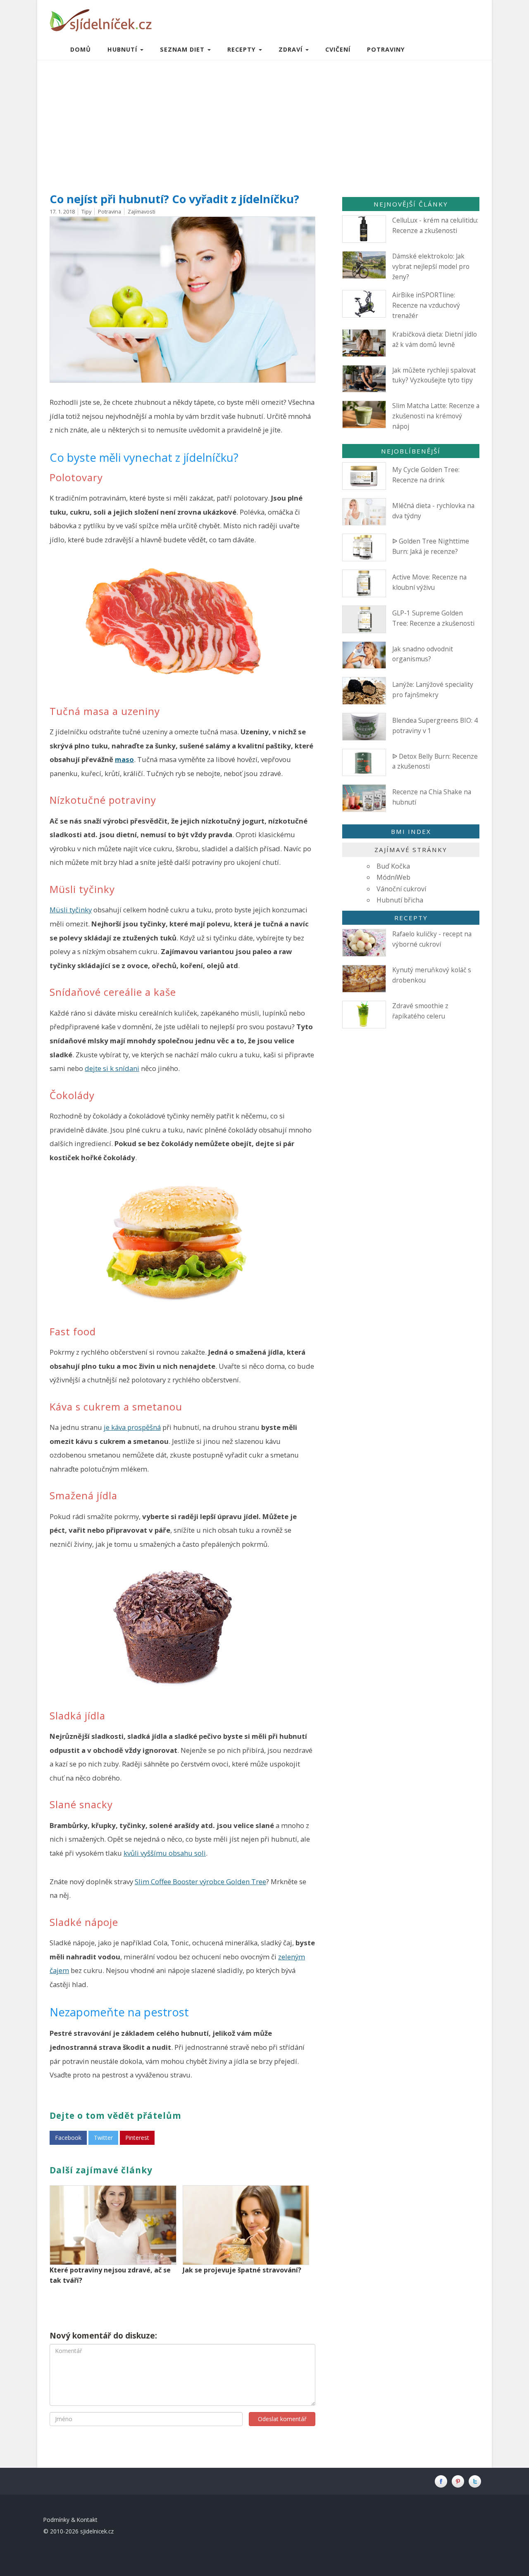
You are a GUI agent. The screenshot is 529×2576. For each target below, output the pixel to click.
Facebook (68, 2138)
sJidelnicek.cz (97, 2531)
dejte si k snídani (112, 1068)
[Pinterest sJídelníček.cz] (460, 2481)
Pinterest (137, 2138)
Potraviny (386, 49)
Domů (81, 49)
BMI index (411, 831)
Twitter (103, 2138)
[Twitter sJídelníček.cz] (476, 2481)
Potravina (110, 211)
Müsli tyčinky (71, 910)
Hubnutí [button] (123, 49)
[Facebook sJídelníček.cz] (443, 2481)
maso (124, 759)
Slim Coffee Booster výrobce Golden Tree (200, 1882)
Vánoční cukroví (401, 889)
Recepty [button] (243, 49)
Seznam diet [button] (183, 49)
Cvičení (338, 49)
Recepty (411, 918)
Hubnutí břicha (400, 900)
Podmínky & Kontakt (70, 2520)
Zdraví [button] (292, 49)
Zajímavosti (142, 211)
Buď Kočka (393, 866)
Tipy (86, 211)
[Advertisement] (264, 122)
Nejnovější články (411, 204)
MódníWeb (393, 877)
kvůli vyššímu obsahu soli (165, 1853)
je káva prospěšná (132, 1427)
